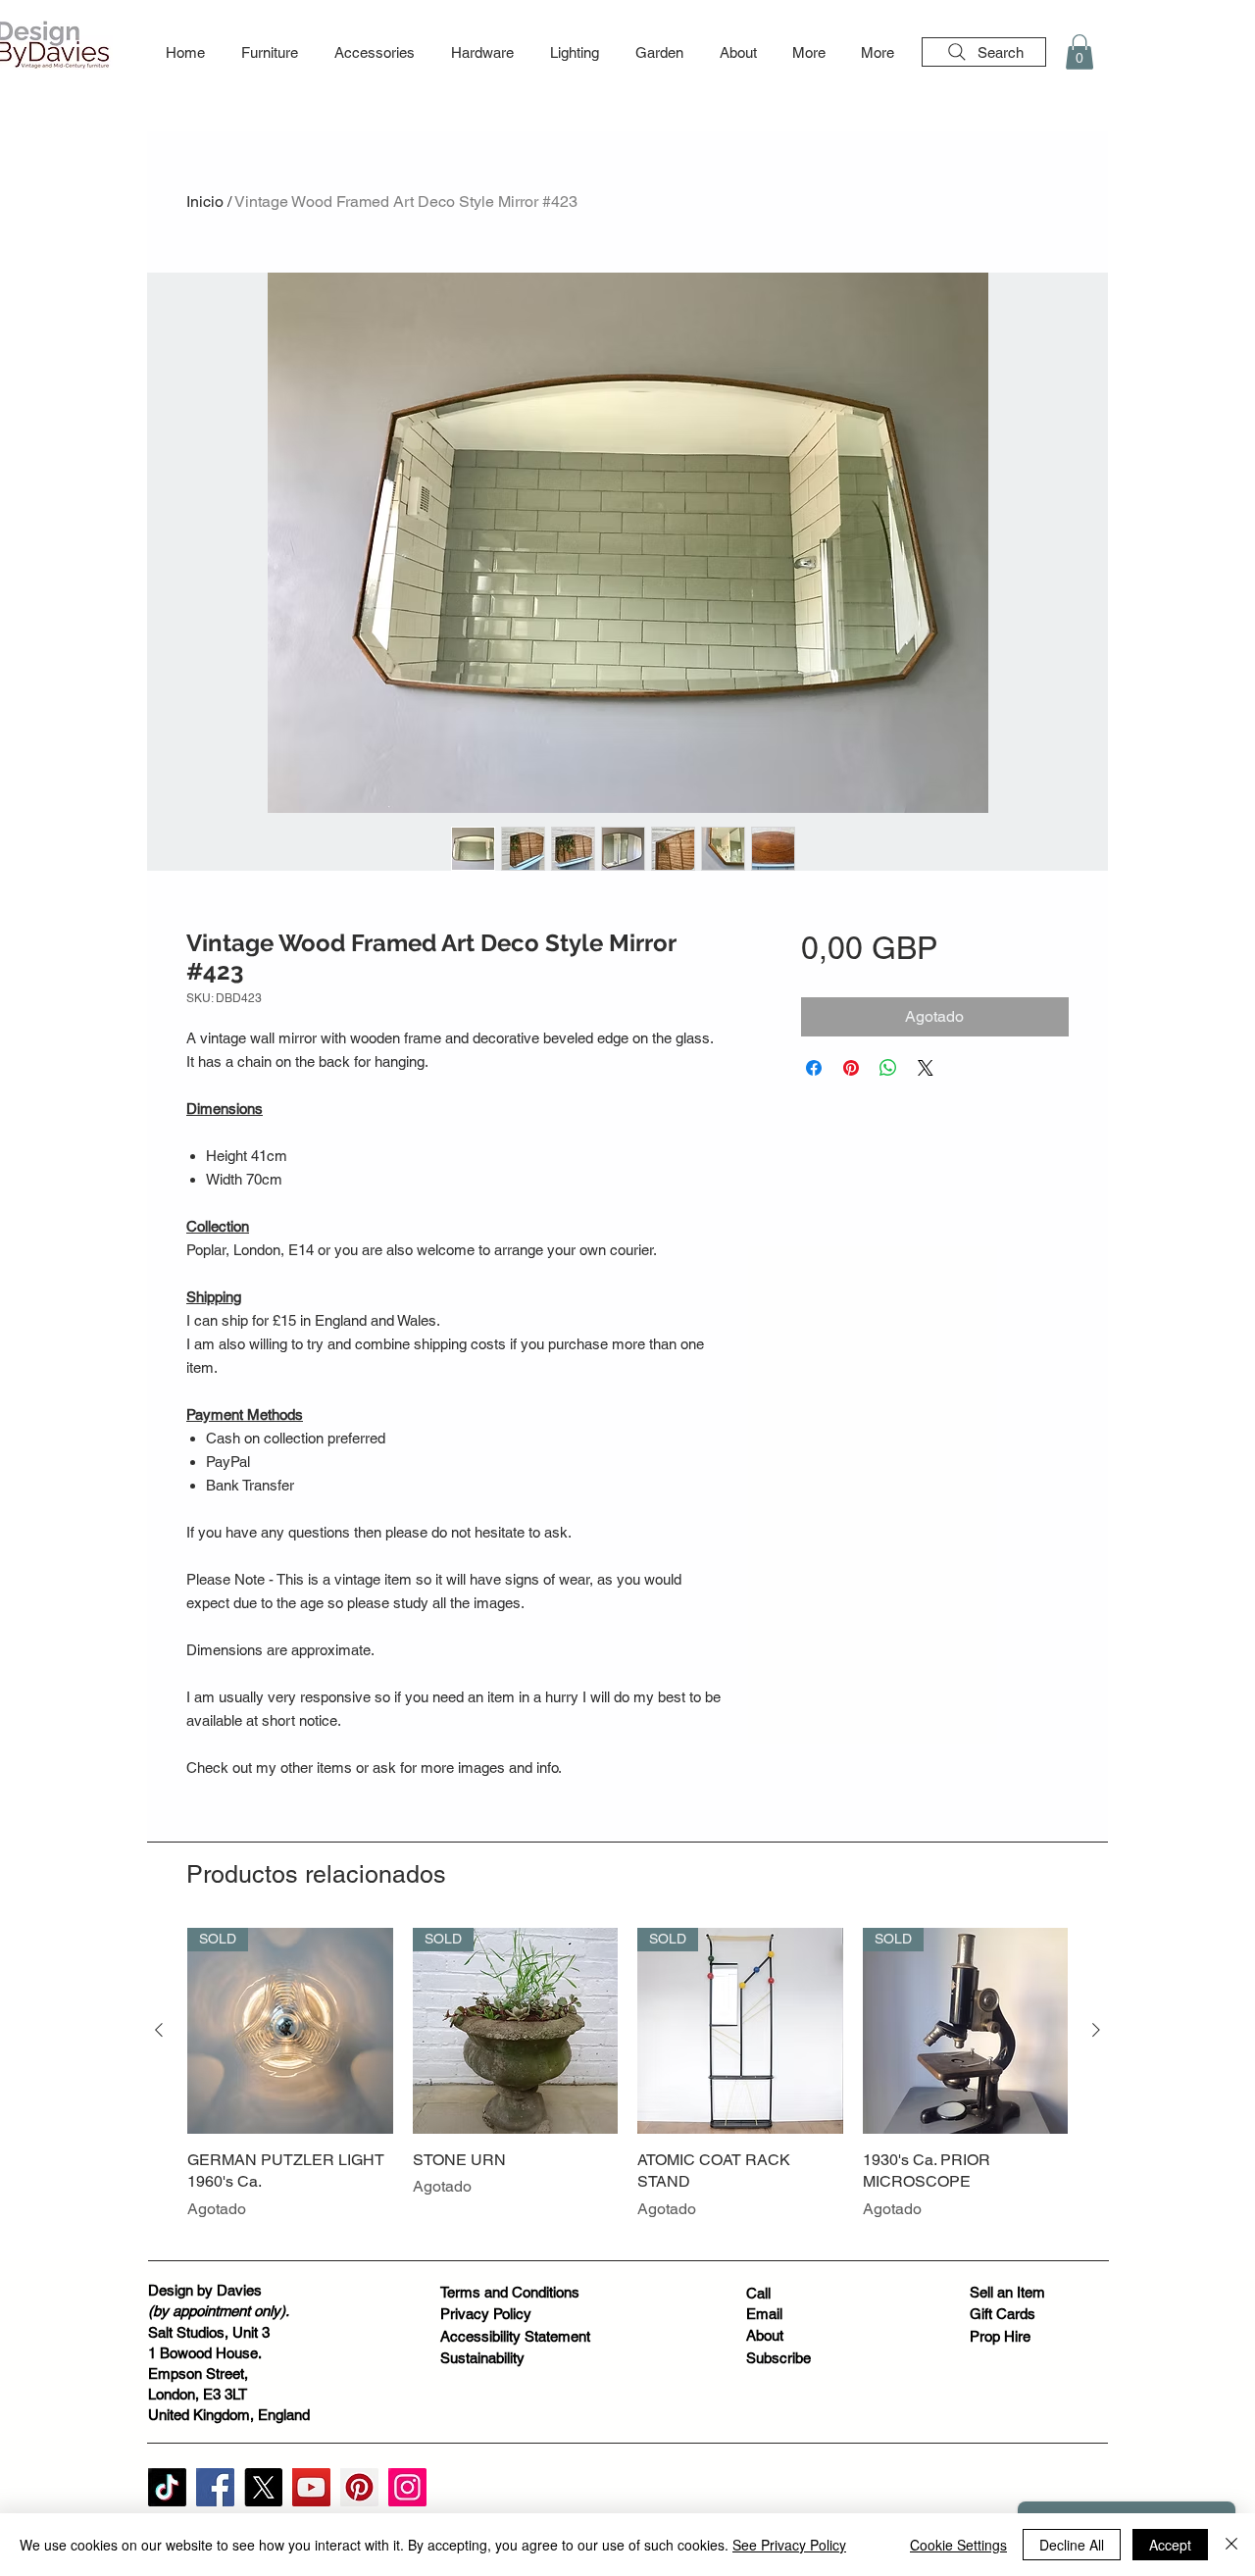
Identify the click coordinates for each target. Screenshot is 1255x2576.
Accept (1170, 2545)
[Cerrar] (1231, 2545)
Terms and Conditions (510, 2292)
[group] (627, 2085)
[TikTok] (167, 2487)
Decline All (1072, 2545)
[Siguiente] (1096, 2030)
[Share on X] (926, 1068)
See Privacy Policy (789, 2545)
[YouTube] (311, 2487)
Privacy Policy (486, 2314)
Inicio (205, 202)
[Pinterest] (359, 2487)
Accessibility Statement (515, 2336)
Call (758, 2293)
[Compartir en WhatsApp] (888, 1068)
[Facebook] (215, 2487)
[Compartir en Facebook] (814, 1068)
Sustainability (482, 2358)
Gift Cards (1003, 2314)
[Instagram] (407, 2487)
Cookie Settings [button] (958, 2545)
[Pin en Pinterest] (851, 1068)
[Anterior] (159, 2030)
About (765, 2335)
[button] (269, 53)
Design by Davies (205, 2290)
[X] (263, 2487)
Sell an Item (1007, 2292)
